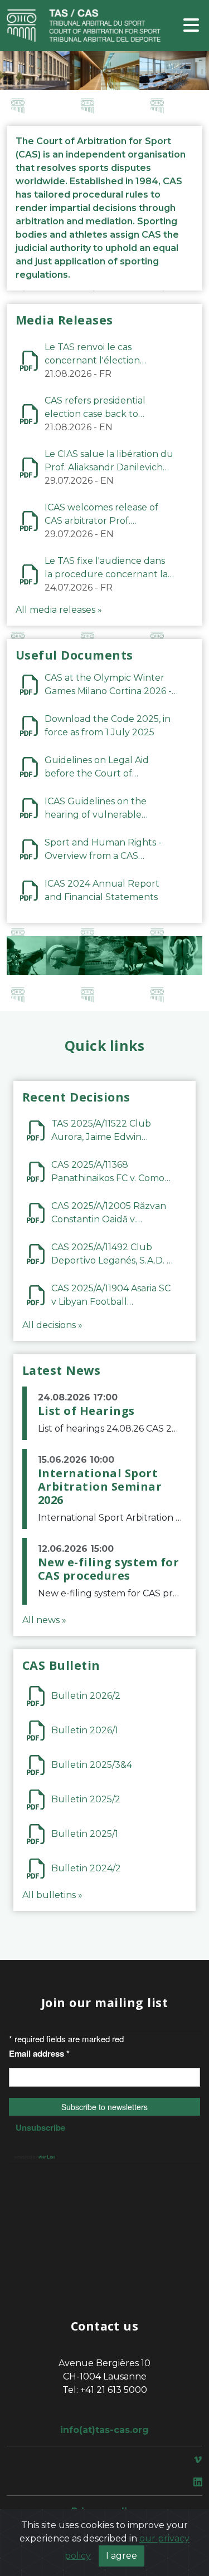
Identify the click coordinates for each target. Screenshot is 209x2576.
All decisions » (52, 1325)
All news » (44, 1620)
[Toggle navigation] (191, 26)
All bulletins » (52, 1895)
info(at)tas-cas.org (104, 2430)
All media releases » (59, 610)
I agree (121, 2556)
